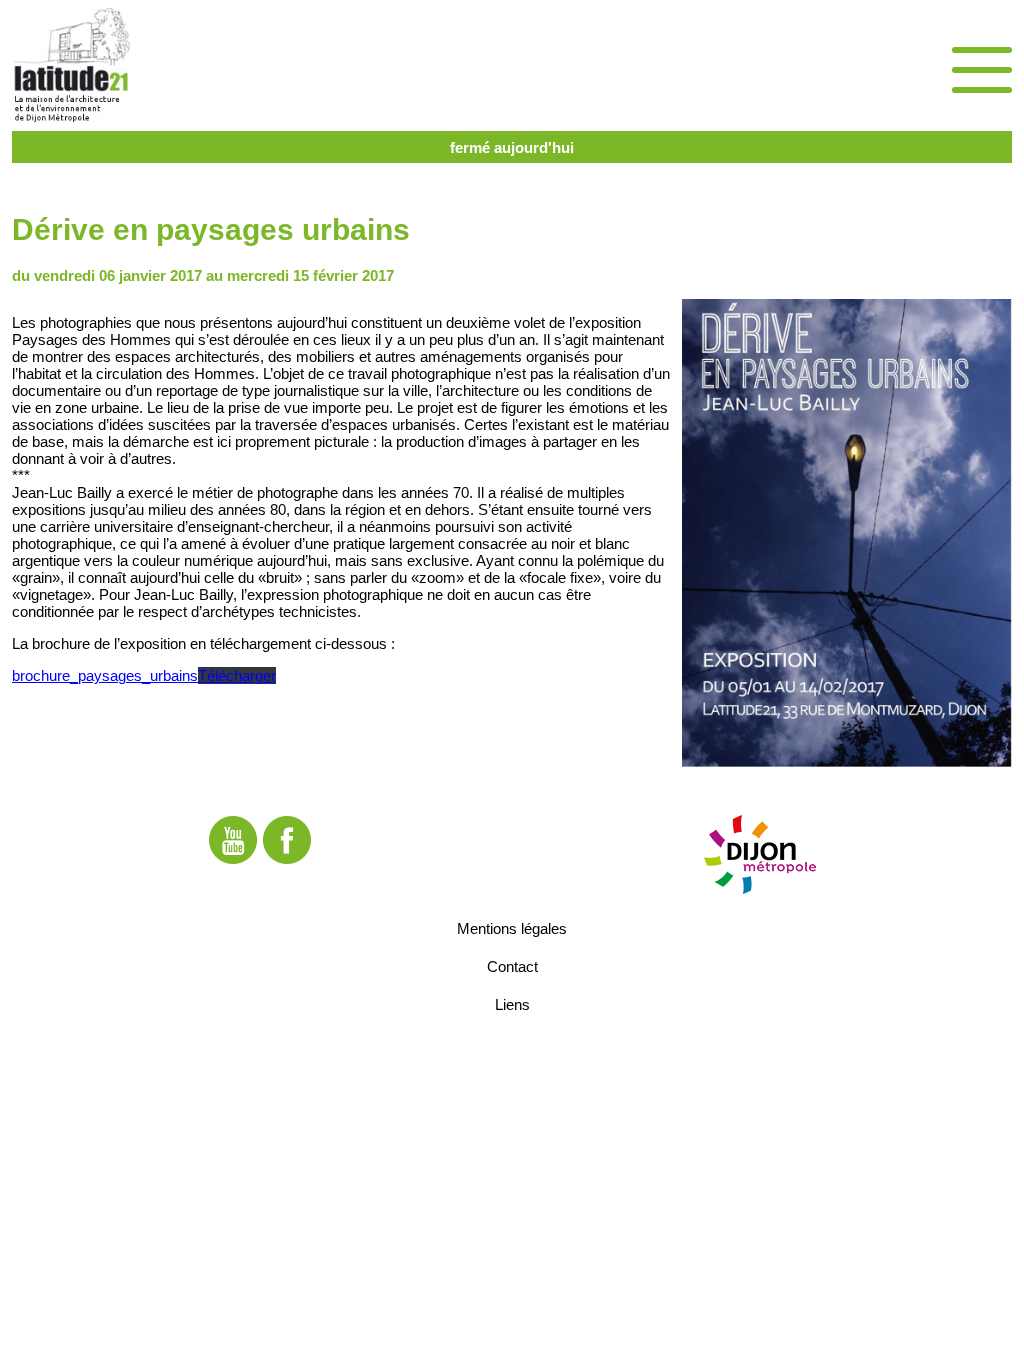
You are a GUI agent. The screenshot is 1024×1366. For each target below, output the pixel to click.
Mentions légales (512, 928)
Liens (512, 1004)
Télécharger (237, 675)
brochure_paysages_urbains (105, 675)
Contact (512, 966)
